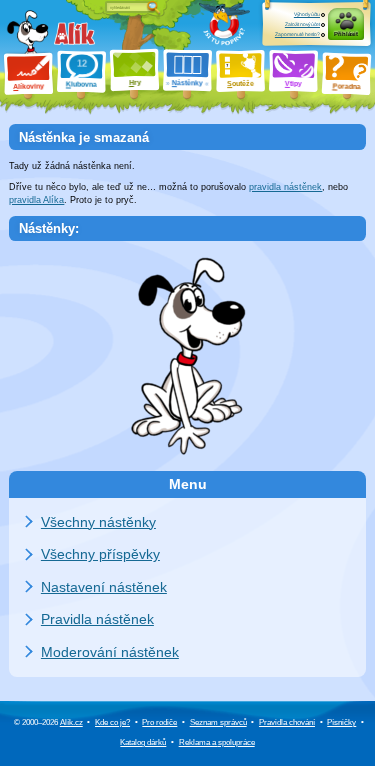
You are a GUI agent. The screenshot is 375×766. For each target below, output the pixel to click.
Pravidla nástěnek (97, 619)
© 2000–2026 (48, 722)
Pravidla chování (287, 722)
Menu (188, 484)
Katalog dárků (143, 742)
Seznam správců (218, 722)
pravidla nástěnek (285, 187)
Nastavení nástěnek (104, 587)
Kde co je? (112, 722)
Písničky (341, 722)
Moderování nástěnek (110, 652)
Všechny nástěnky (98, 522)
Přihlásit (346, 34)
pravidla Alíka (36, 200)
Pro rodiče (159, 722)
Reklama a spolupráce (217, 742)
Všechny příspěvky (100, 554)
